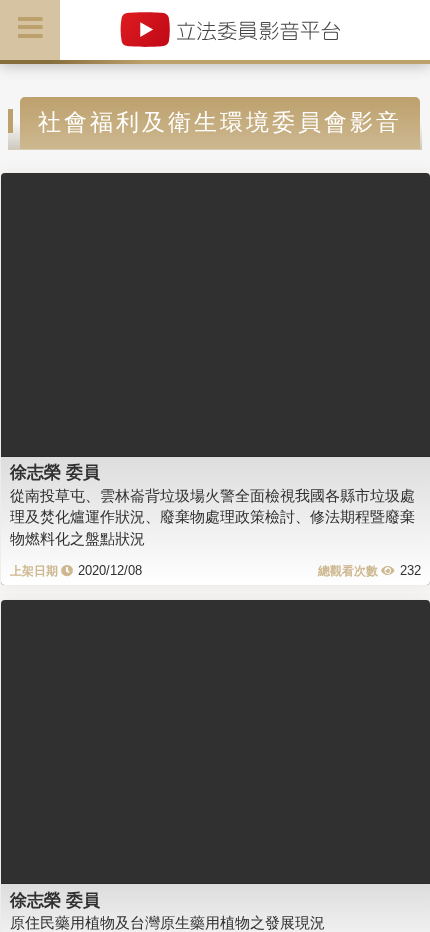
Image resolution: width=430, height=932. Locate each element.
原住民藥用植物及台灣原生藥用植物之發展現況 (167, 922)
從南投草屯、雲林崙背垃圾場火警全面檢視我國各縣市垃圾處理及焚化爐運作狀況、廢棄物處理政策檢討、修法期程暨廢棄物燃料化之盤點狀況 (212, 517)
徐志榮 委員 (55, 472)
